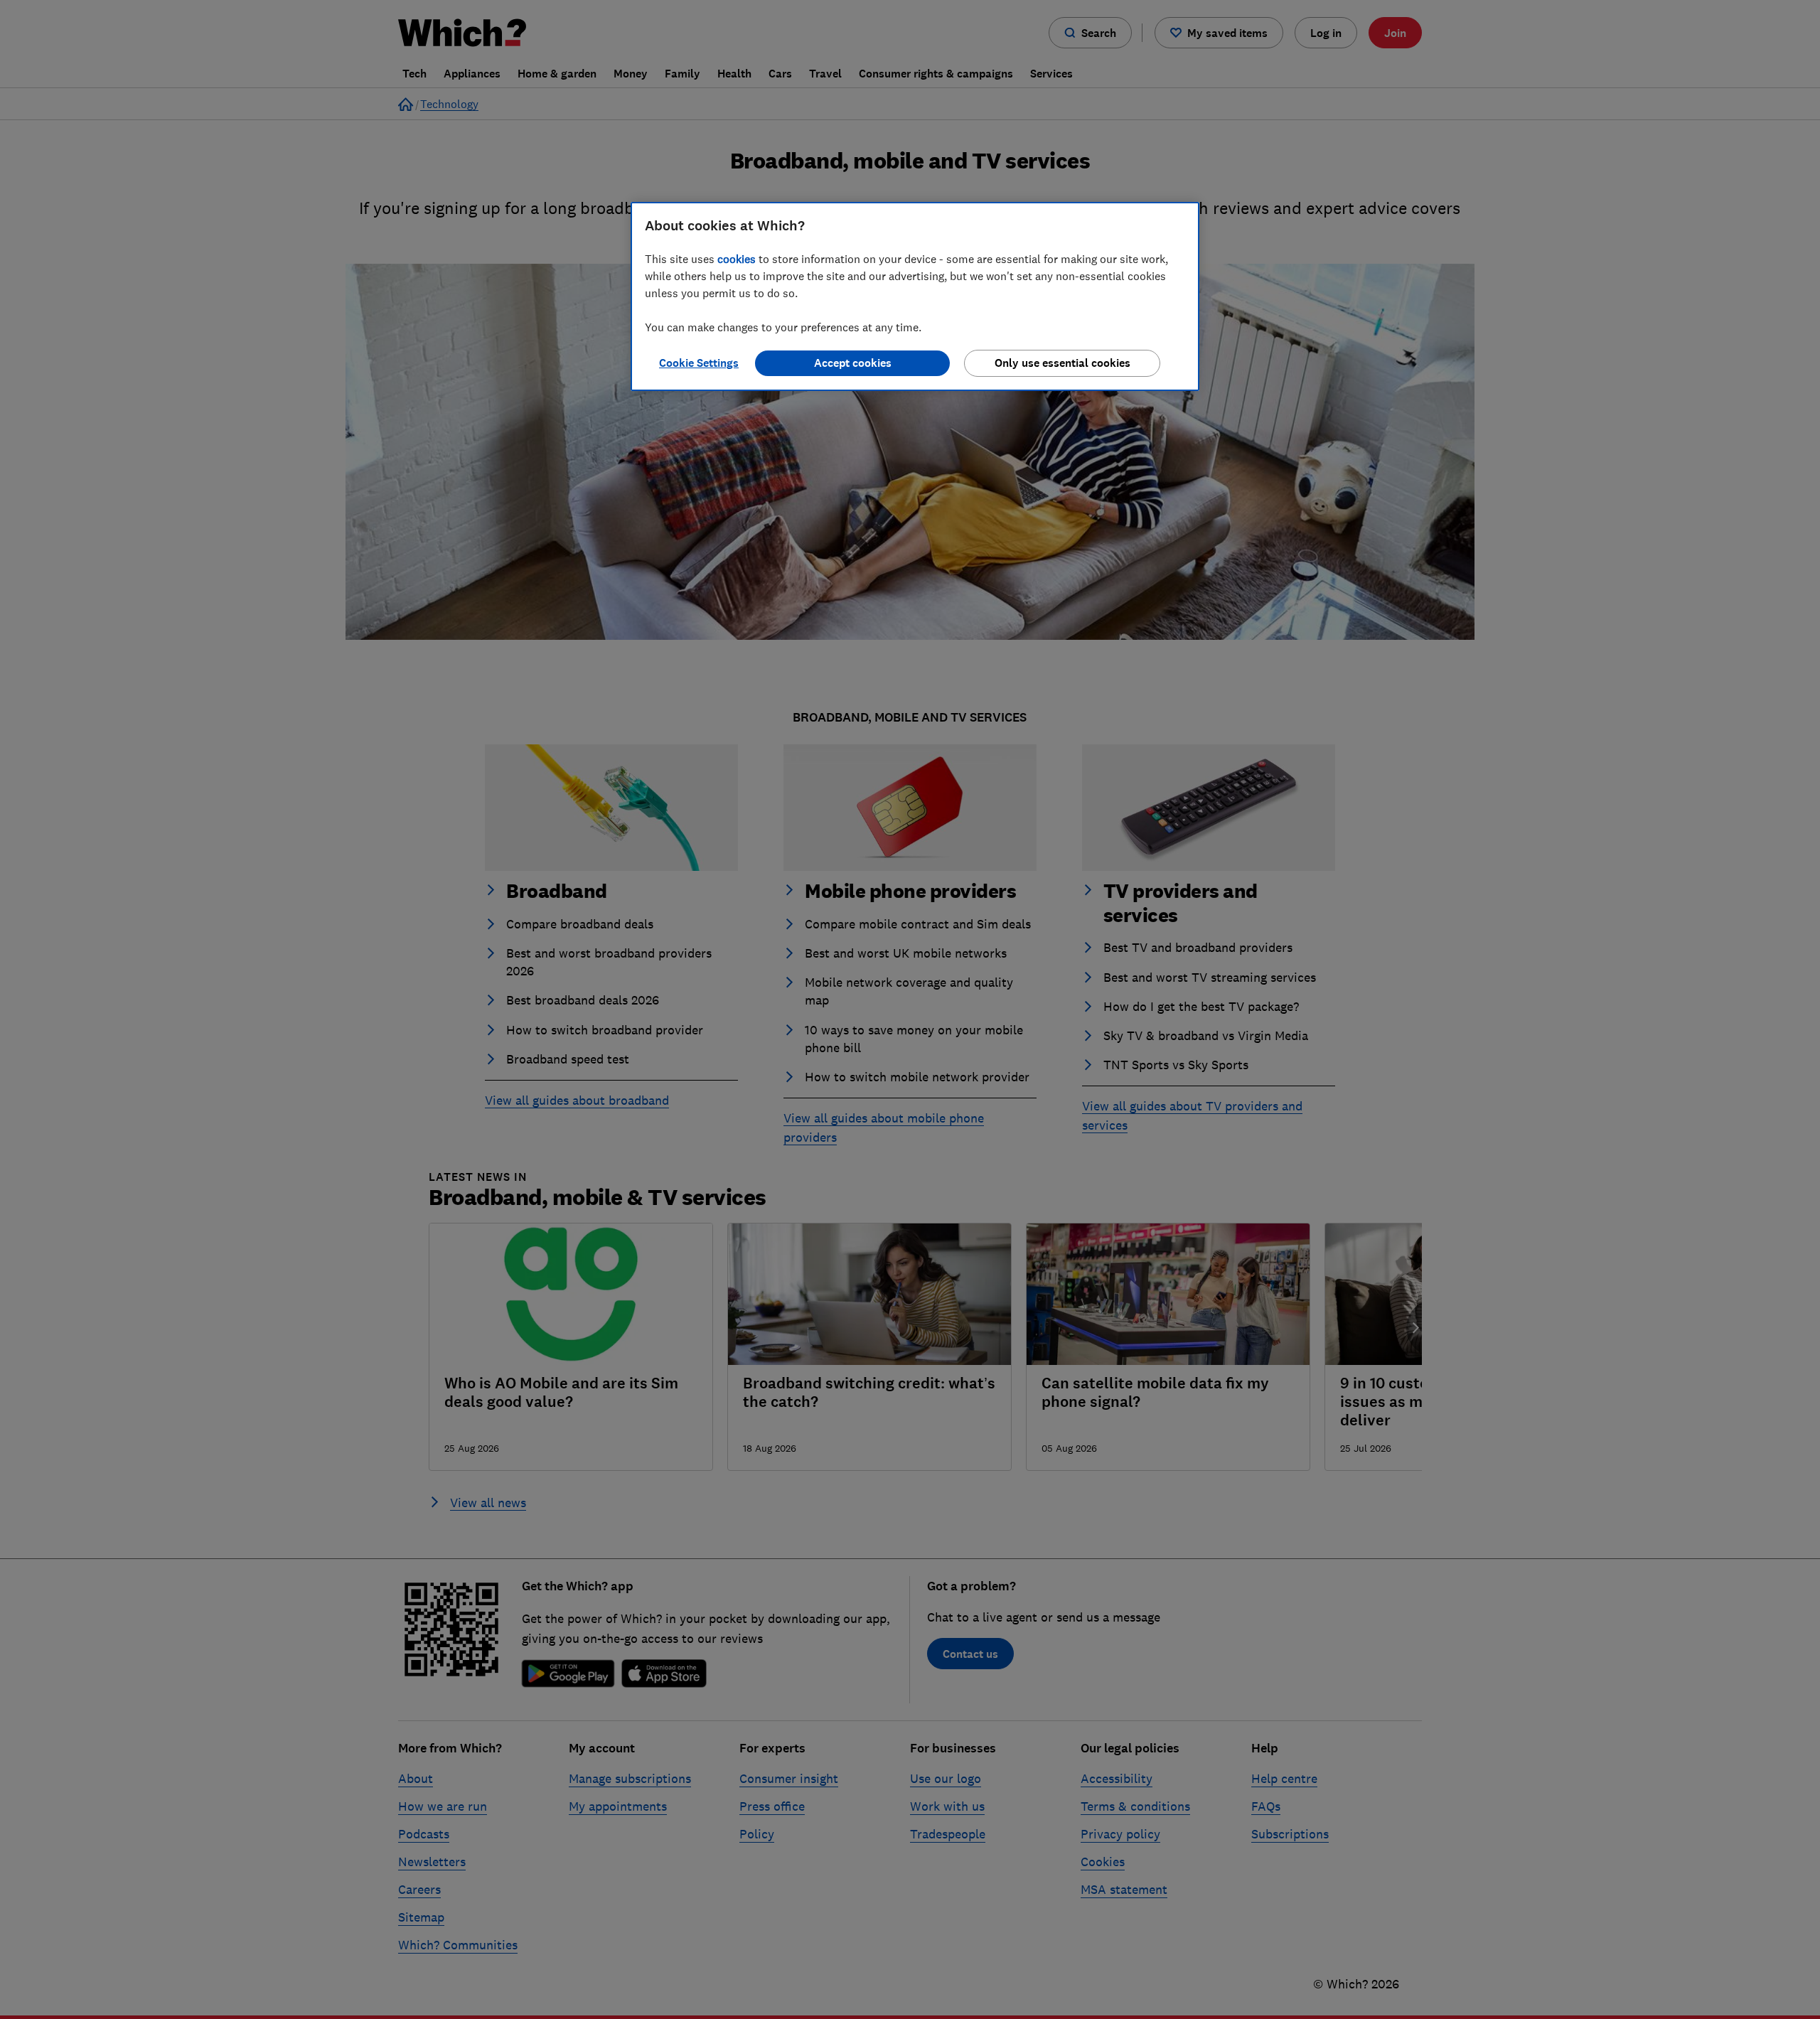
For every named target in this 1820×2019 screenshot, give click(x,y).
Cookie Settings (699, 363)
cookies (737, 259)
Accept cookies (853, 363)
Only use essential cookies (1062, 363)
